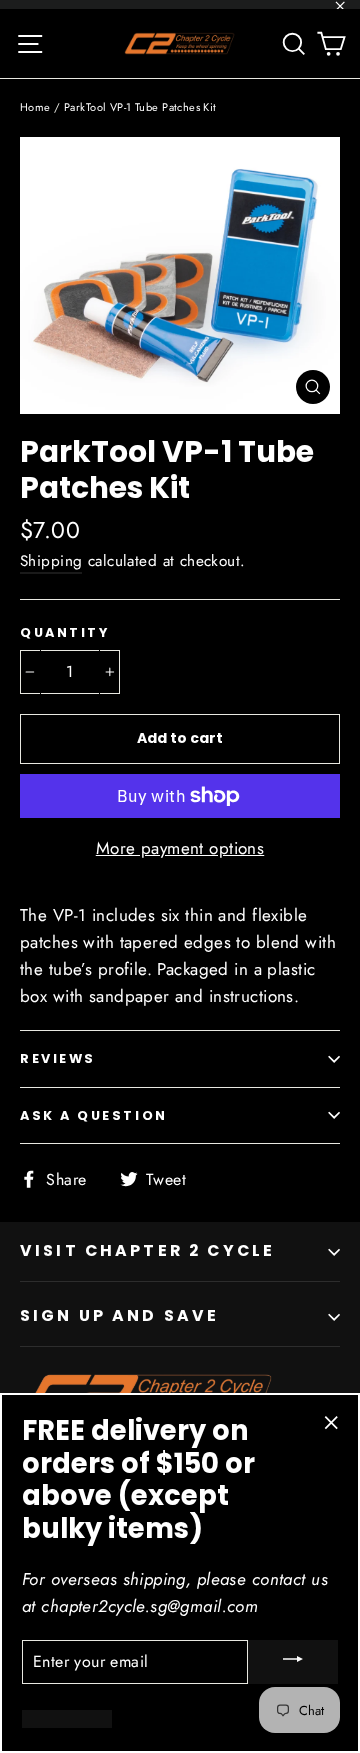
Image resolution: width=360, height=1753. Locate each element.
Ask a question (94, 1115)
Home (35, 107)
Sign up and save (119, 1315)
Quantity (64, 632)
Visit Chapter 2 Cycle (147, 1250)
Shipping (51, 561)
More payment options (180, 848)
